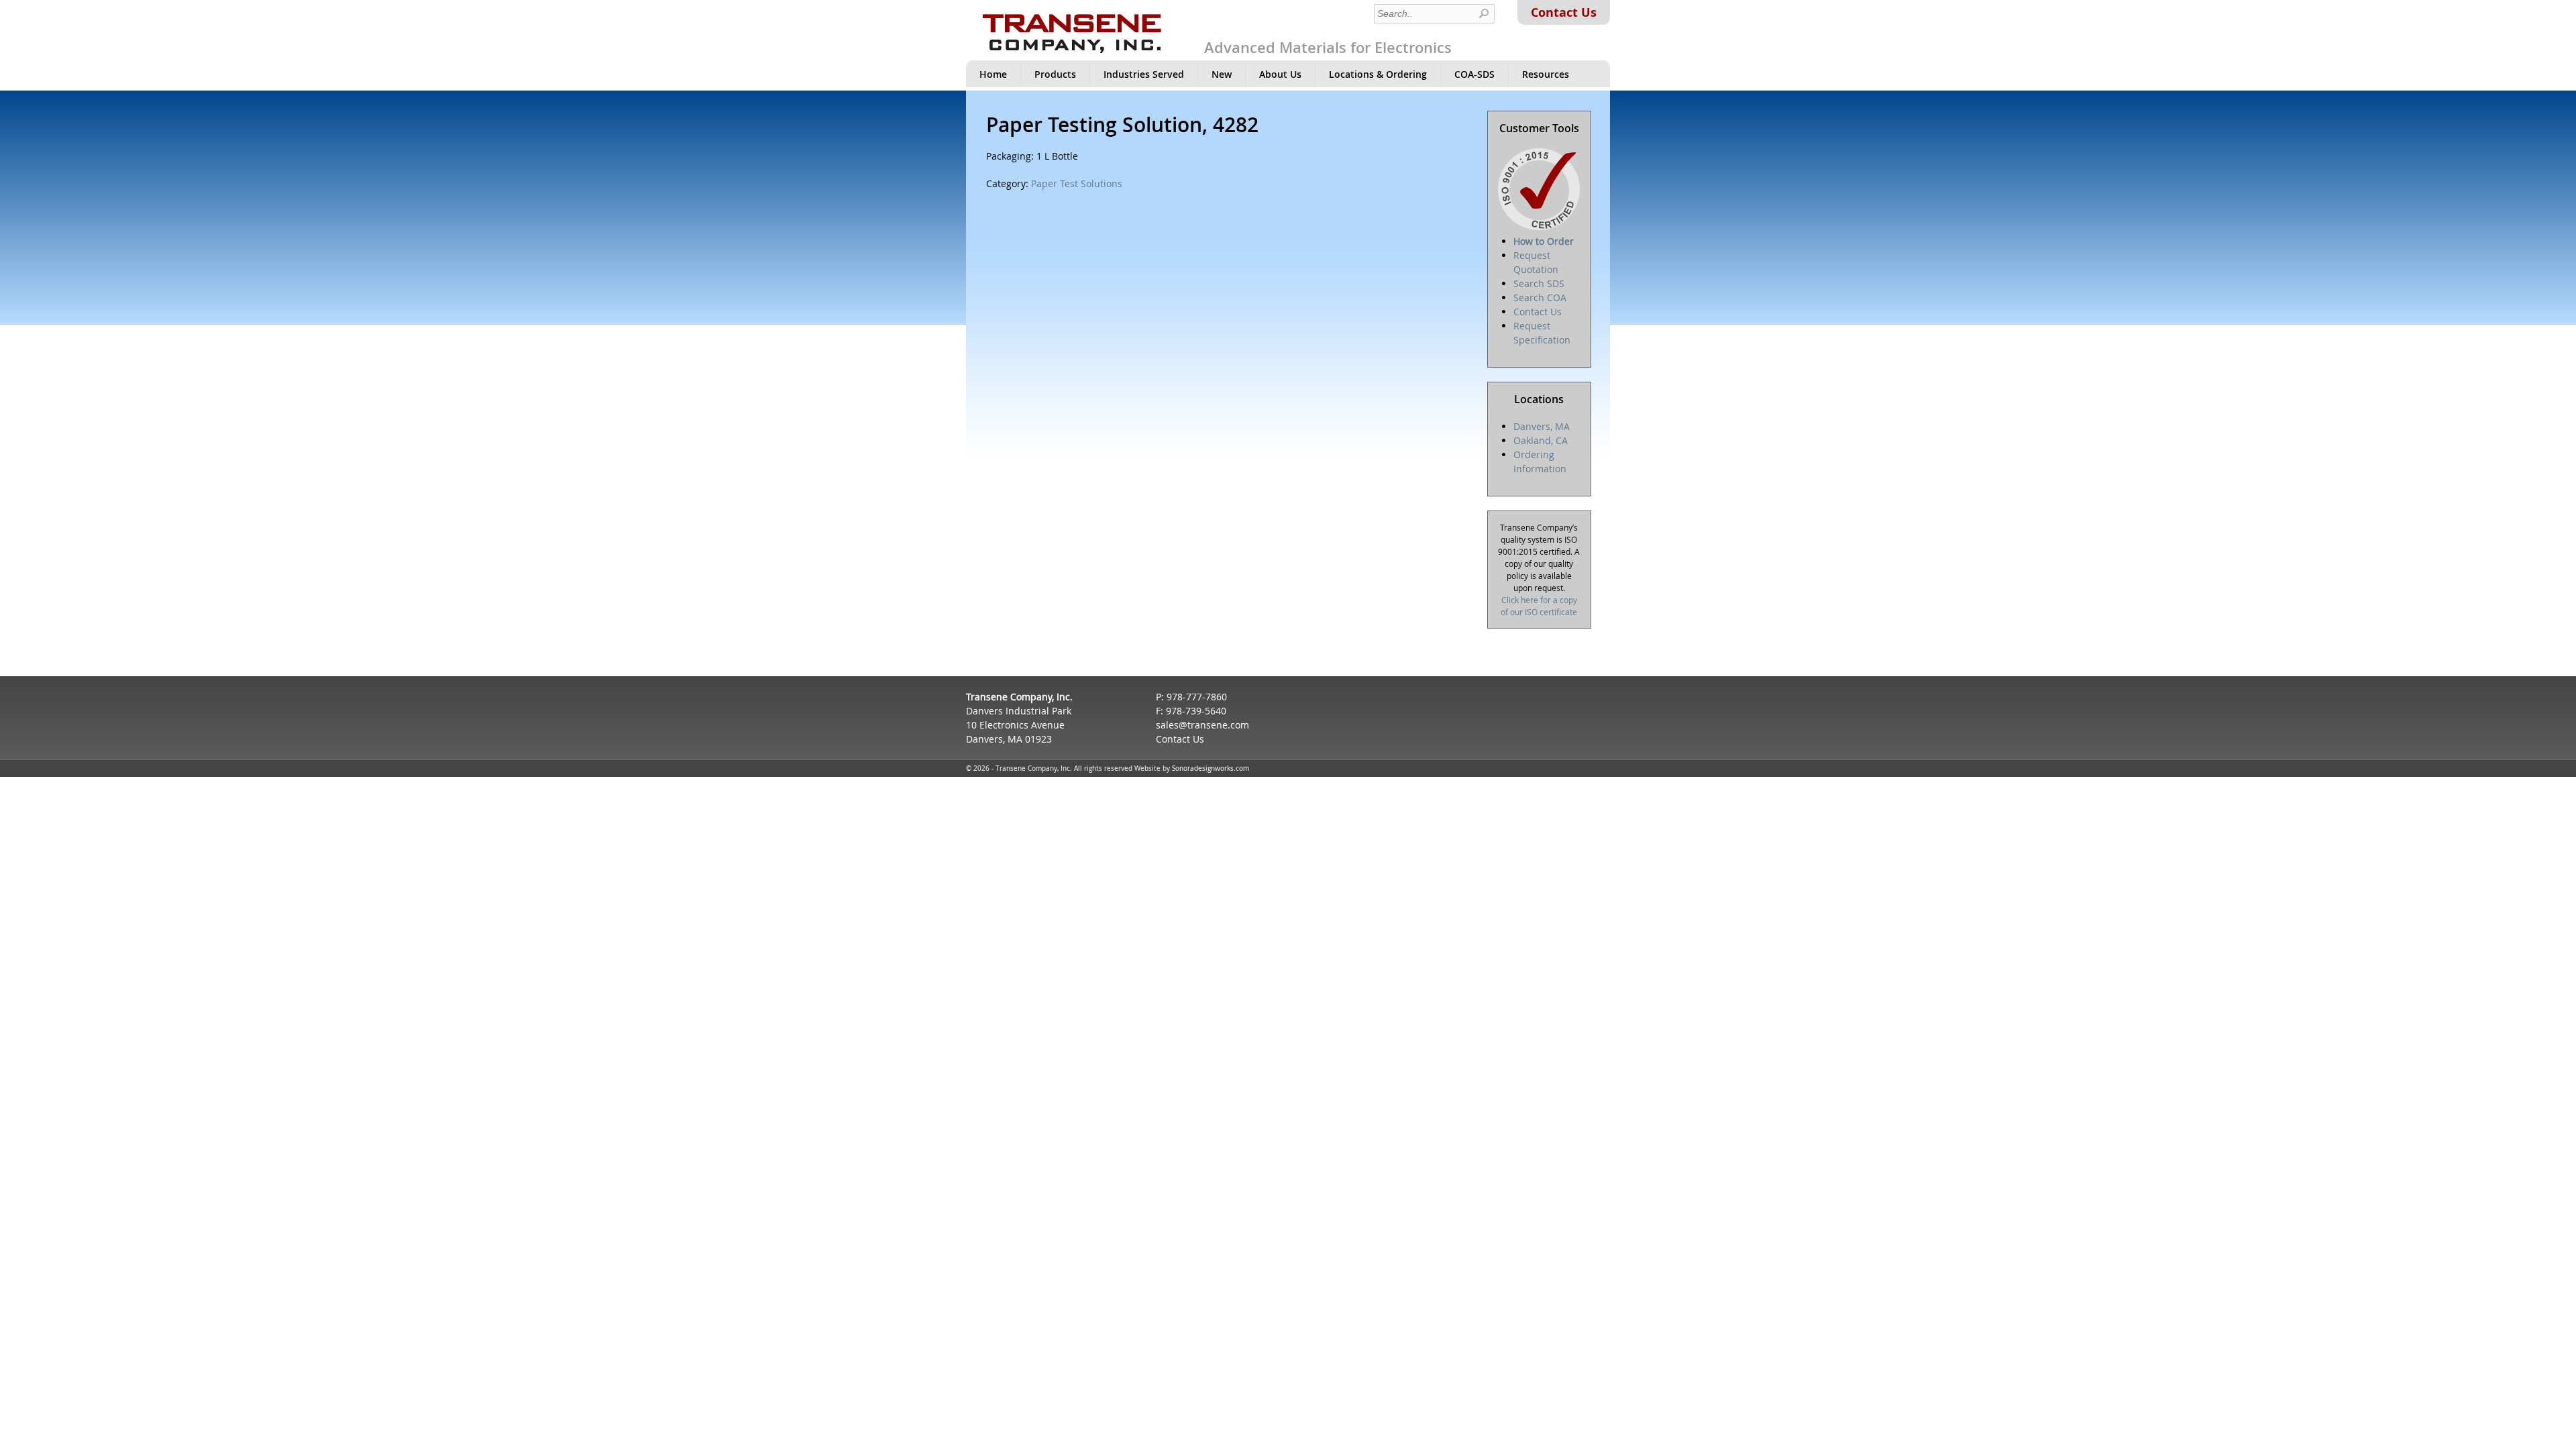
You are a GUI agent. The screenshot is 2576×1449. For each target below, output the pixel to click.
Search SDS (1539, 283)
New (1222, 74)
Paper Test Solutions (1077, 183)
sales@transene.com (1202, 725)
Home (993, 74)
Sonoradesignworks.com (1211, 768)
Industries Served (1144, 74)
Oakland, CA (1541, 440)
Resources (1546, 74)
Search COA (1540, 298)
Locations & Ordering (1378, 74)
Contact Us (1564, 12)
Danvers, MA (1542, 426)
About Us (1280, 74)
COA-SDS (1474, 74)
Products (1055, 74)
